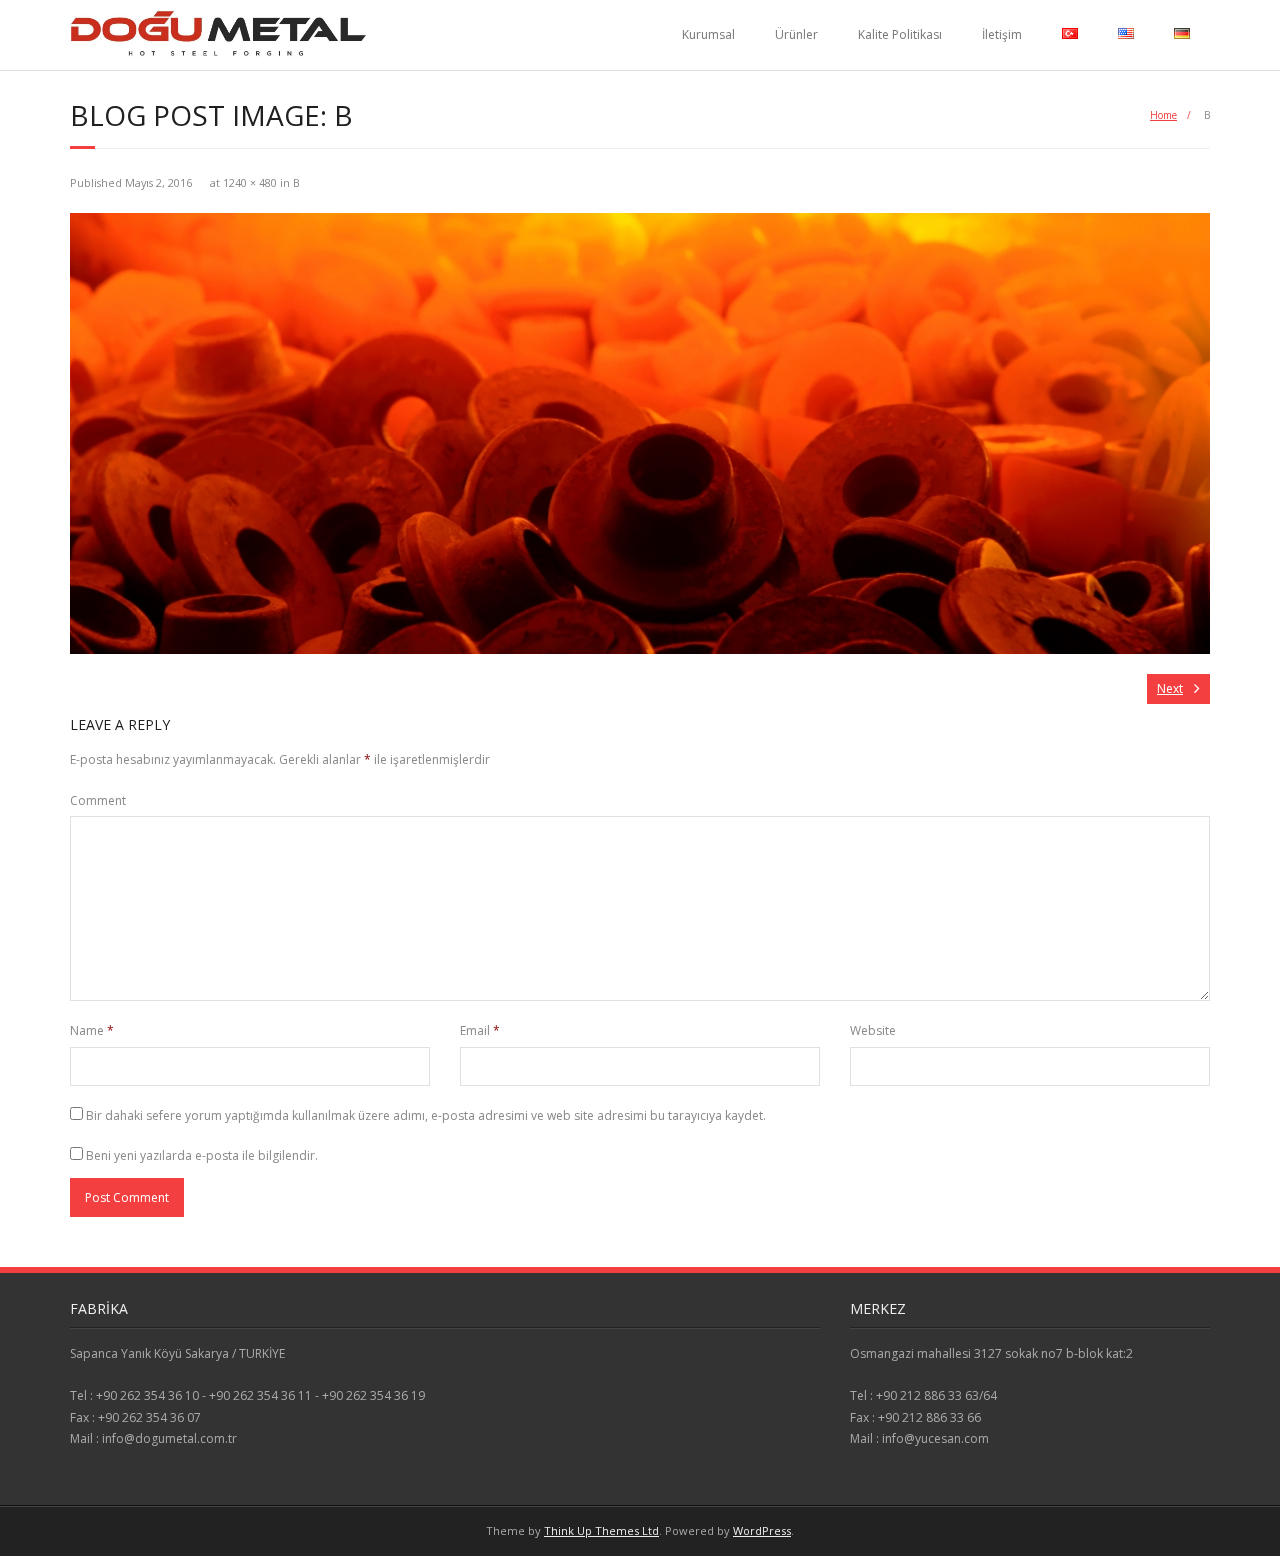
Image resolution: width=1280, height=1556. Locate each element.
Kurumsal (708, 34)
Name (92, 1030)
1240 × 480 (250, 182)
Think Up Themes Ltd (601, 1530)
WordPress (762, 1530)
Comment (98, 800)
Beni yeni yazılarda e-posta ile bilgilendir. (202, 1155)
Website (873, 1030)
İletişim (1002, 34)
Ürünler (796, 34)
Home (1163, 115)
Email (480, 1030)
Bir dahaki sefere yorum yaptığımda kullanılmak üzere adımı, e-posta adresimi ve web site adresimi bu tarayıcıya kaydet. (426, 1115)
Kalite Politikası (900, 34)
